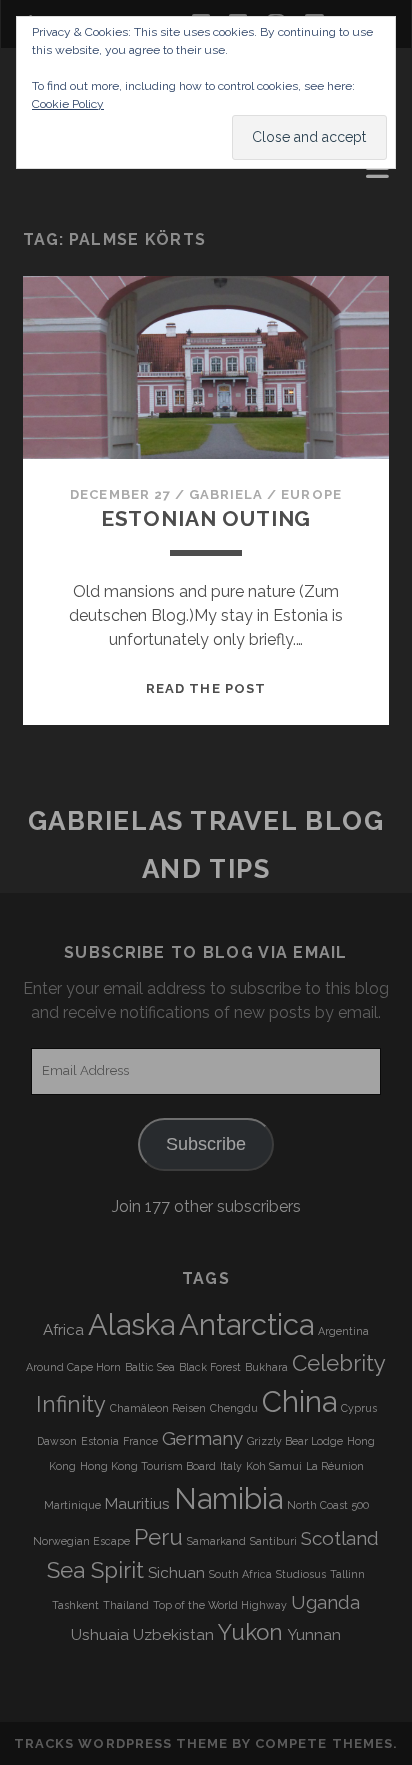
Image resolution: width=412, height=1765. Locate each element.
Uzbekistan (173, 1635)
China (299, 1401)
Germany (202, 1438)
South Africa (240, 1574)
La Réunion (335, 1466)
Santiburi (273, 1541)
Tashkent (75, 1605)
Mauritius (137, 1504)
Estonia (100, 1441)
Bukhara (266, 1367)
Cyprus (359, 1408)
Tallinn (347, 1574)
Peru (158, 1537)
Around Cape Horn (73, 1367)
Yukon (250, 1632)
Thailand (126, 1605)
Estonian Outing (206, 518)
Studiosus (301, 1574)
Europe (311, 494)
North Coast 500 (328, 1505)
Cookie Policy (68, 104)
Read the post (206, 688)
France (140, 1441)
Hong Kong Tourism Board (148, 1466)
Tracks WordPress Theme (121, 1743)
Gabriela (226, 494)
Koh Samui (274, 1466)
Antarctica (246, 1324)
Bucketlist (72, 197)
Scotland (340, 1538)
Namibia (228, 1498)
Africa (63, 1330)
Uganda (325, 1602)
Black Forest (210, 1367)
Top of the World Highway (220, 1605)
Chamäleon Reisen (158, 1408)
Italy (231, 1466)
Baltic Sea (150, 1367)
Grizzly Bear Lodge (295, 1441)
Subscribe (206, 1144)
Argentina (343, 1331)
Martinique (72, 1505)
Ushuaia (100, 1635)
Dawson (57, 1441)
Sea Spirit (95, 1570)
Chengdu (234, 1408)
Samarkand (216, 1541)
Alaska (131, 1324)
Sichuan (176, 1573)
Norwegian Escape (81, 1541)
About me (64, 173)
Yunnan (314, 1635)
